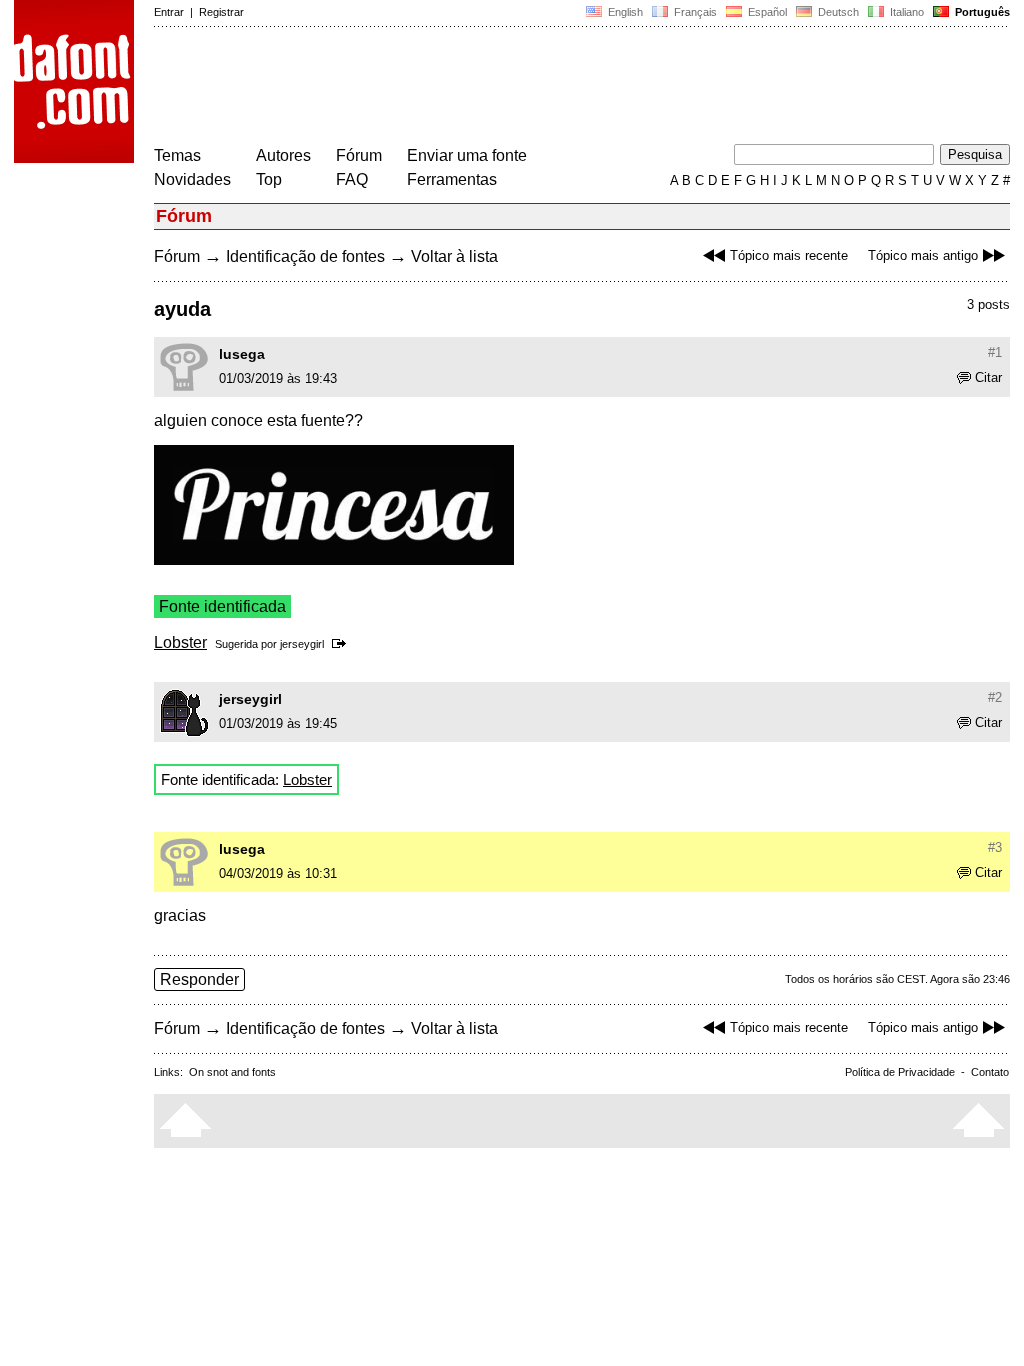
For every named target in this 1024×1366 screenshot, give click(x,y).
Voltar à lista (454, 256)
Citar (988, 377)
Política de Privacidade (900, 1072)
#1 (995, 352)
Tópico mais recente (789, 255)
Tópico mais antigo (923, 255)
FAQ (352, 179)
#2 (995, 697)
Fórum (359, 155)
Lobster (180, 642)
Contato (990, 1072)
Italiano (905, 12)
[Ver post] (342, 644)
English (624, 12)
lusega (242, 354)
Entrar (169, 12)
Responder (199, 979)
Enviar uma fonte (467, 155)
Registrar (221, 12)
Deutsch (837, 12)
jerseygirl (302, 644)
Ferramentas (452, 179)
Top (269, 179)
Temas (177, 155)
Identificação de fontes (305, 256)
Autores (283, 155)
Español (766, 12)
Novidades (192, 179)
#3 (995, 847)
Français (694, 12)
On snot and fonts (232, 1072)
